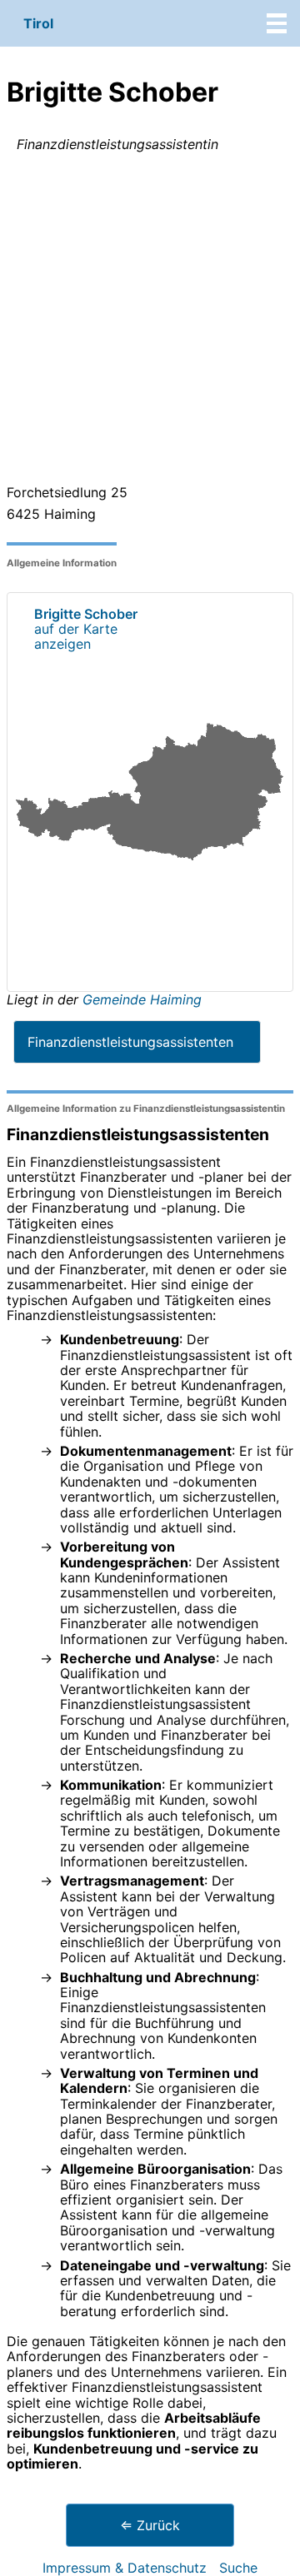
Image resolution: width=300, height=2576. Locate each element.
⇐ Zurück (150, 2525)
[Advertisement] (150, 321)
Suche (238, 2568)
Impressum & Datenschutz (125, 2568)
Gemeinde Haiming (142, 999)
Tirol (38, 23)
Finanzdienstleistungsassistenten (130, 1042)
